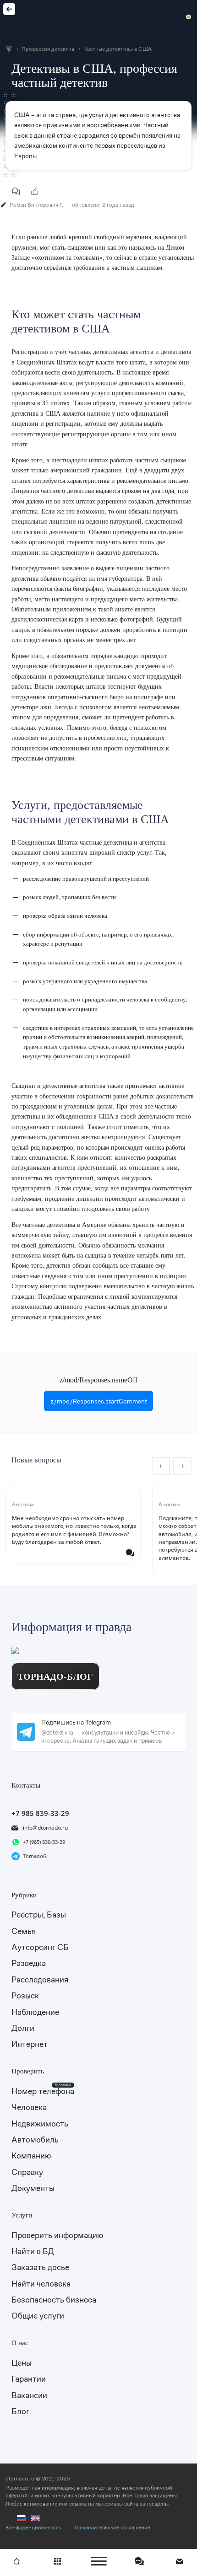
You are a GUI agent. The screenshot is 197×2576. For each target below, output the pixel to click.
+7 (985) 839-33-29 (44, 1842)
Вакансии (29, 2395)
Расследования (40, 1979)
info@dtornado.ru (45, 1828)
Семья (24, 1931)
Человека (29, 2107)
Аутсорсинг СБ (40, 1947)
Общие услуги (38, 2316)
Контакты (26, 1785)
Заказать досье (40, 2267)
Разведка (29, 1963)
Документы (33, 2188)
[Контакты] (181, 2561)
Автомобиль (35, 2140)
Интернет (30, 2044)
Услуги (22, 2215)
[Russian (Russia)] (21, 2520)
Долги (23, 2028)
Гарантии (29, 2379)
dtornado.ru (20, 2479)
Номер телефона (43, 2091)
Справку (27, 2172)
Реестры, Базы (39, 1915)
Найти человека (41, 2284)
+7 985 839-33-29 (40, 1813)
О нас (20, 2343)
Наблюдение (35, 2012)
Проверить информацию (57, 2235)
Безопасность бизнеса (54, 2300)
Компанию (31, 2156)
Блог (20, 2411)
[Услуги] (58, 2561)
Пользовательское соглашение (111, 2528)
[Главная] (16, 2561)
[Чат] (139, 2561)
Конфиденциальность (33, 2528)
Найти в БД (33, 2251)
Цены (22, 2363)
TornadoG (35, 1856)
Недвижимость (40, 2123)
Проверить (28, 2071)
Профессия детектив (9, 9)
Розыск (25, 1995)
